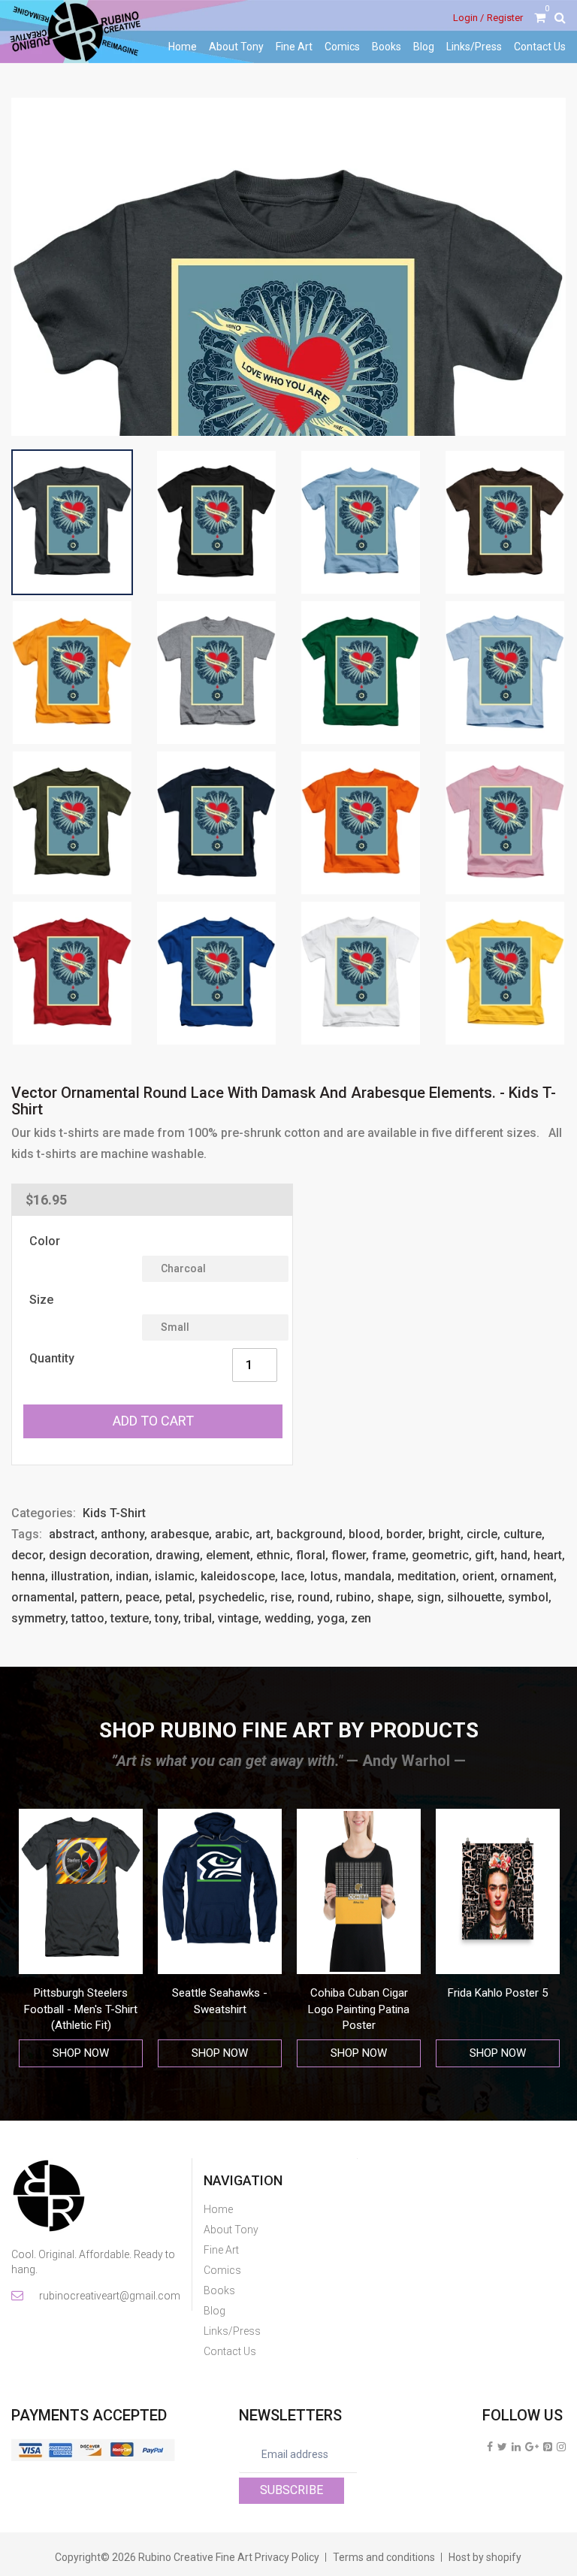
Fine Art (294, 47)
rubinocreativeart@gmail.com (109, 2296)
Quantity (52, 1358)
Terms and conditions (384, 2557)
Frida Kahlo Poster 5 (359, 1993)
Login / (468, 18)
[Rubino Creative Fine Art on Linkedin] (516, 2447)
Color (45, 1241)
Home (183, 47)
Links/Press (474, 47)
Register (505, 18)
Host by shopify (485, 2557)
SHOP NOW (81, 2053)
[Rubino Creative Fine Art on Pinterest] (548, 2447)
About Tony (236, 47)
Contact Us (540, 47)
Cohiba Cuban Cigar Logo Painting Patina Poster (220, 2009)
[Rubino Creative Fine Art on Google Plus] (532, 2447)
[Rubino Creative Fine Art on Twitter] (502, 2447)
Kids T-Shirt (114, 1513)
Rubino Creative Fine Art (195, 2557)
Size (41, 1300)
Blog (424, 47)
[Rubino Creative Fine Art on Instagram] (561, 2447)
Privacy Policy (287, 2557)
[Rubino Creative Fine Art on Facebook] (490, 2447)
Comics (342, 47)
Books (387, 47)
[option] (81, 1938)
